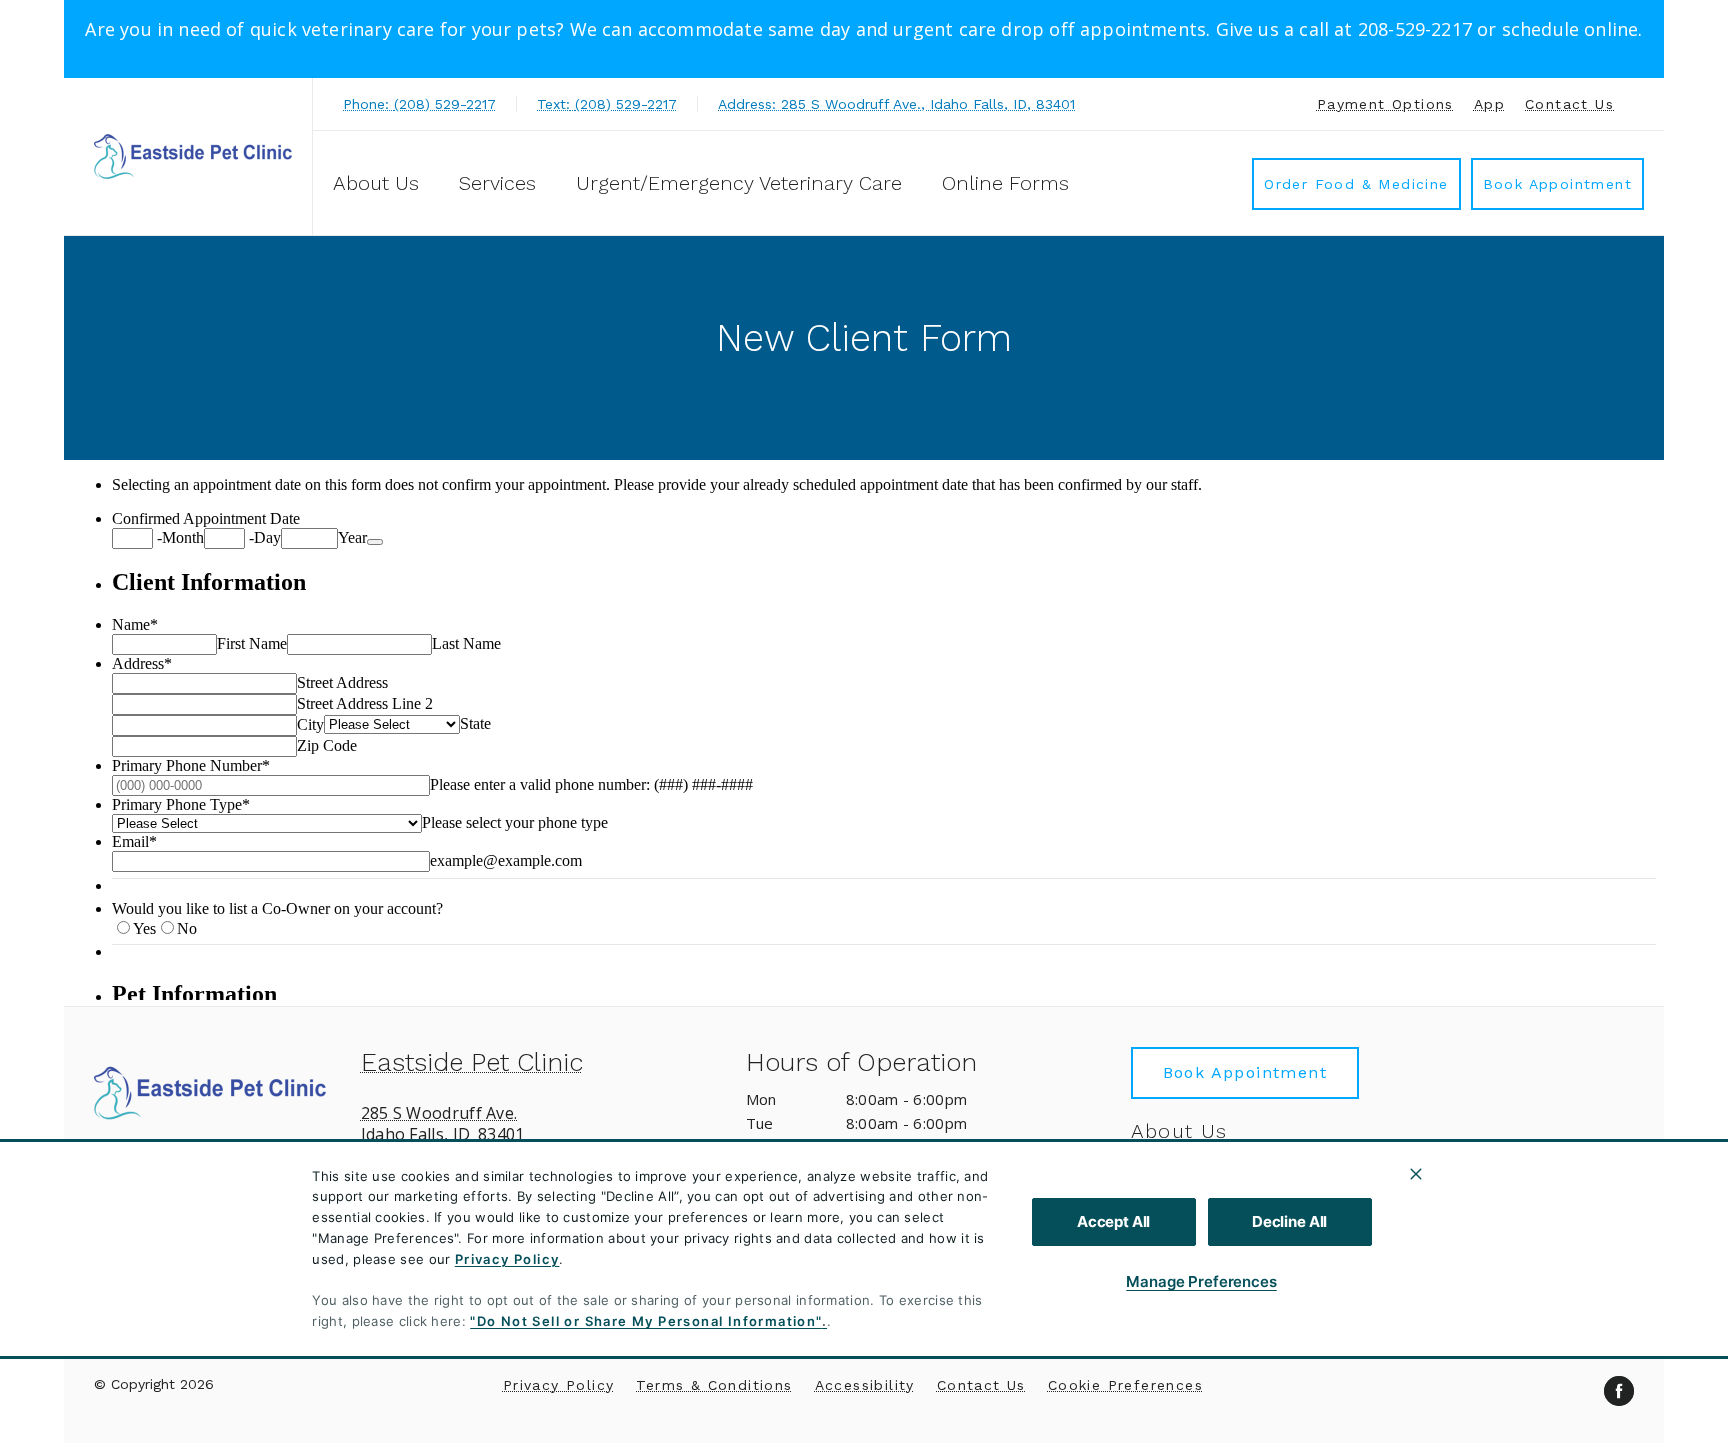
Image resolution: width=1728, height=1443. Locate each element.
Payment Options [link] (1385, 104)
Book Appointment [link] (1557, 184)
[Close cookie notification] (1416, 1174)
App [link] (1489, 104)
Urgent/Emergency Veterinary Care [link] (739, 183)
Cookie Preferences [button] (1125, 1385)
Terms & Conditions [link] (714, 1385)
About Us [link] (1179, 1131)
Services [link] (497, 183)
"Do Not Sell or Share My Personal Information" (645, 1321)
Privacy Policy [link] (559, 1385)
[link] (193, 156)
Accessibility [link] (865, 1385)
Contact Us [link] (1569, 104)
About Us (376, 183)
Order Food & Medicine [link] (1356, 184)
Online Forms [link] (1005, 183)
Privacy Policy (507, 1259)
